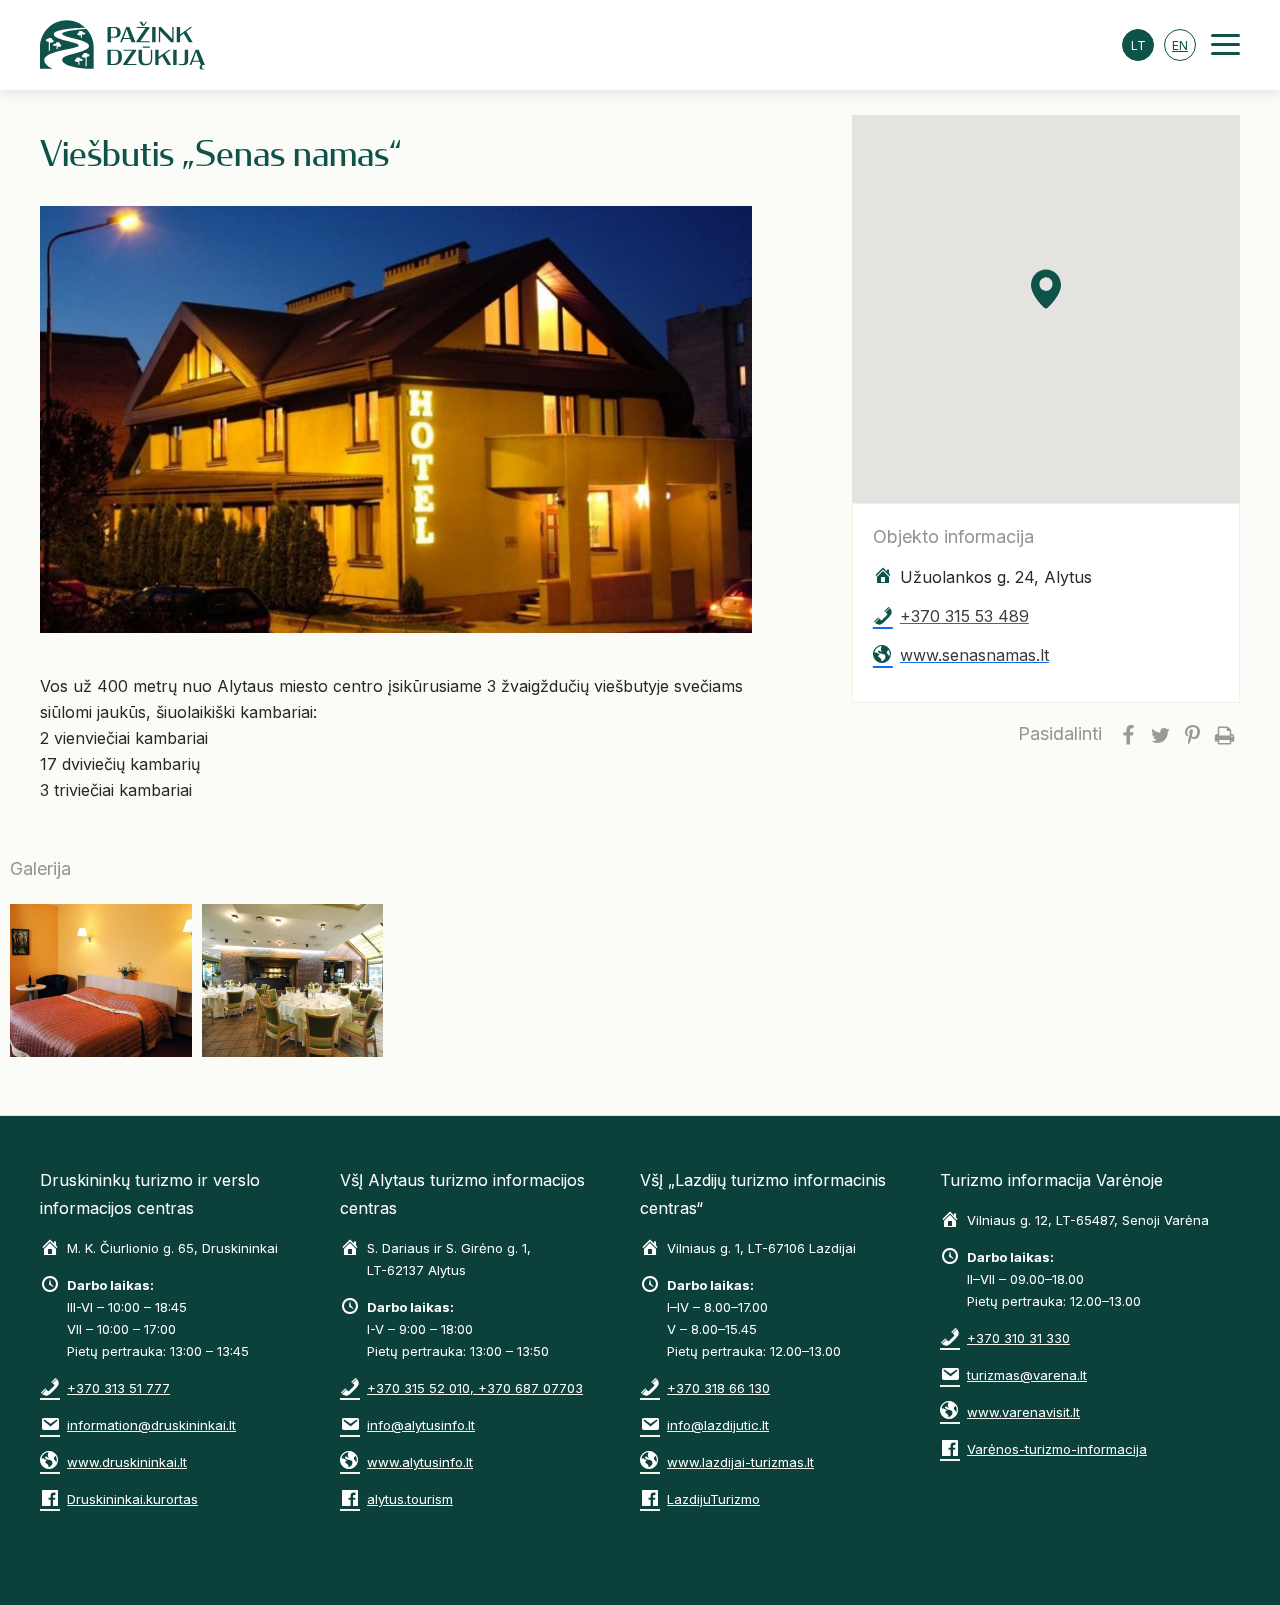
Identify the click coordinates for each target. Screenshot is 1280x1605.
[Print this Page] (1224, 734)
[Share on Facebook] (1128, 734)
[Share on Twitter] (1160, 734)
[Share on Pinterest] (1192, 734)
